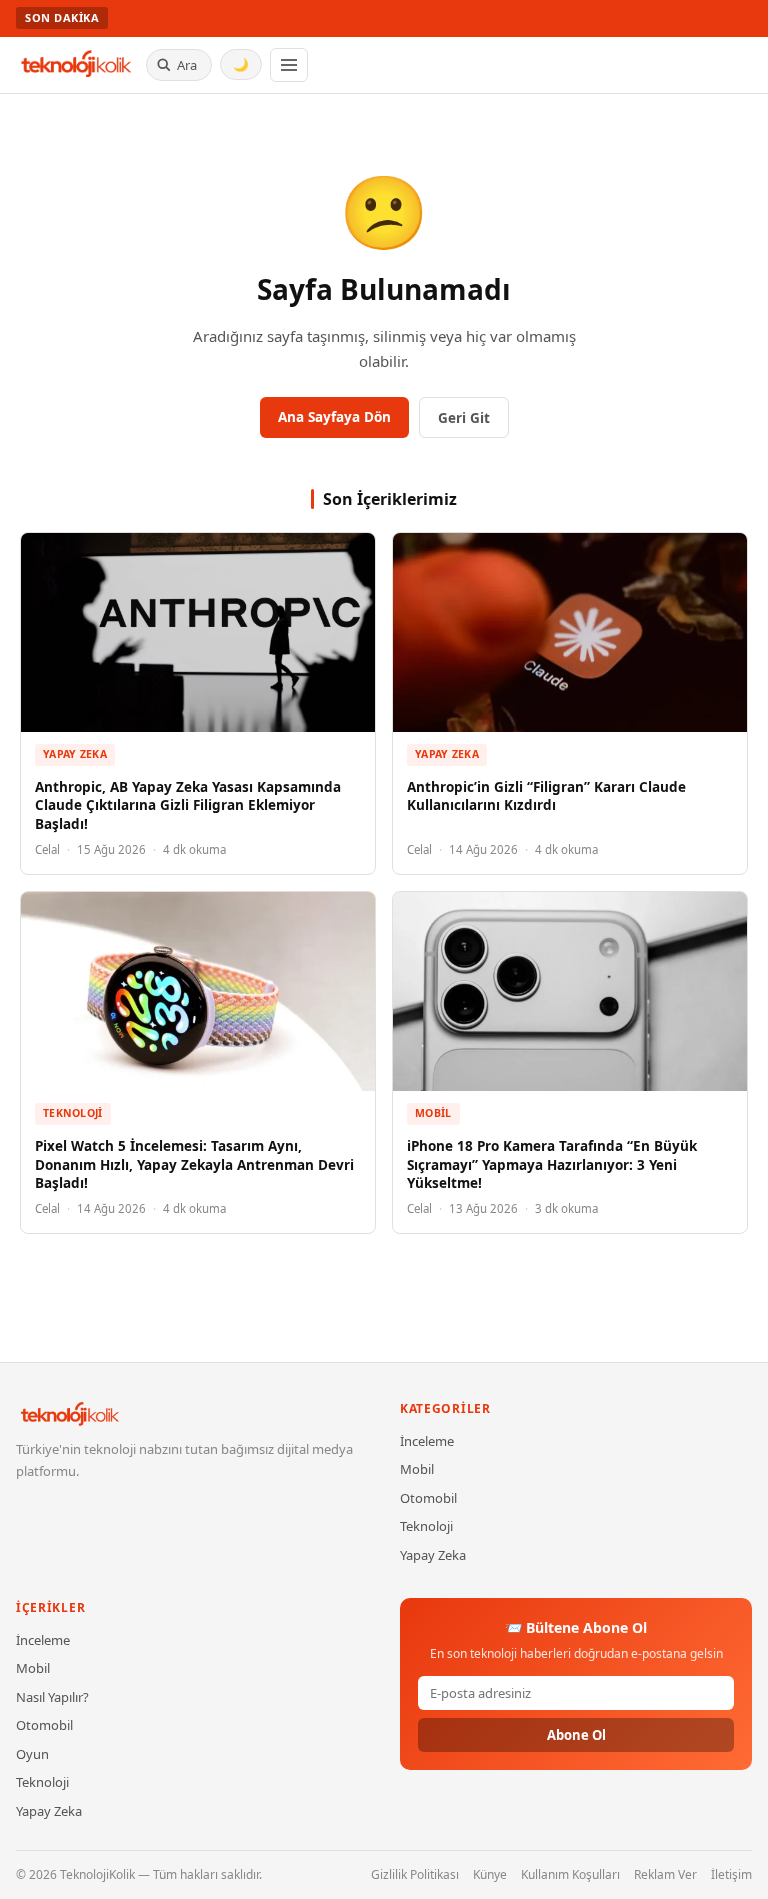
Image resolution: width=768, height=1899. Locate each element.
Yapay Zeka (75, 754)
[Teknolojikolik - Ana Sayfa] (77, 65)
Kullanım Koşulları (570, 1874)
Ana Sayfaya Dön (334, 417)
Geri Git (464, 418)
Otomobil (428, 1498)
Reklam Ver (665, 1874)
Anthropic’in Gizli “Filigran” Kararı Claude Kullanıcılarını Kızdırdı (546, 796)
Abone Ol (576, 1735)
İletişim (731, 1874)
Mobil (433, 1113)
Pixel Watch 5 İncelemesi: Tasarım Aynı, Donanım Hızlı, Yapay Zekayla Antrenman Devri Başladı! (194, 1165)
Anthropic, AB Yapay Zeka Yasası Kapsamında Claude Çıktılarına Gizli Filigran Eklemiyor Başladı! (188, 806)
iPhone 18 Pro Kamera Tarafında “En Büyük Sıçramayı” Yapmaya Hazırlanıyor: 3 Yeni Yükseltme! (552, 1165)
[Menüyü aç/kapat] (289, 65)
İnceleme (427, 1441)
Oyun (32, 1754)
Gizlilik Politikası (415, 1874)
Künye (490, 1874)
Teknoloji (73, 1113)
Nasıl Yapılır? (52, 1697)
